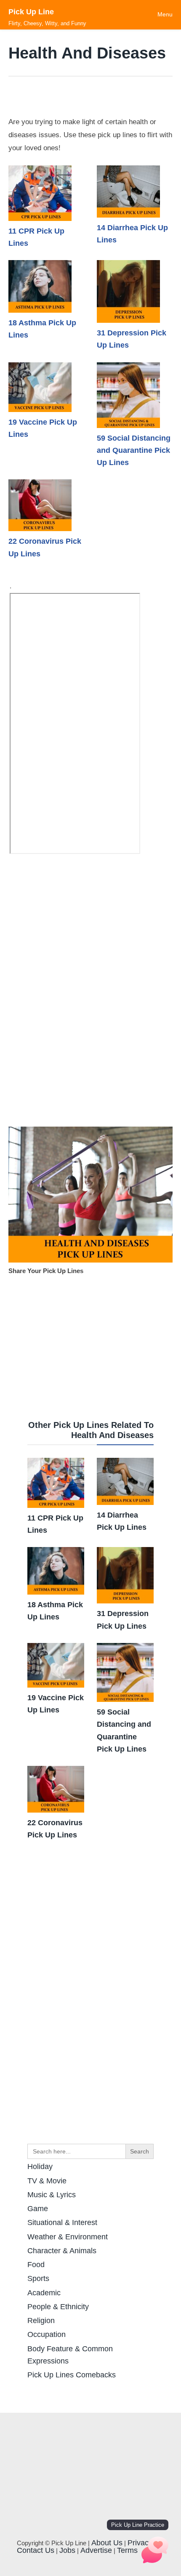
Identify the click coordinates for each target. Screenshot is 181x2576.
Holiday (40, 2167)
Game (38, 2209)
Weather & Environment (68, 2237)
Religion (41, 2321)
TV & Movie (47, 2181)
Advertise (96, 2550)
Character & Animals (62, 2251)
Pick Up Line (31, 12)
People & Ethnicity (58, 2307)
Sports (38, 2278)
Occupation (47, 2334)
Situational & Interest (62, 2222)
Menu (165, 14)
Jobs (67, 2550)
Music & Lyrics (52, 2195)
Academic (44, 2293)
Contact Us (36, 2550)
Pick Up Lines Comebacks (72, 2375)
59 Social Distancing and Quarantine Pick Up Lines (134, 451)
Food (36, 2265)
